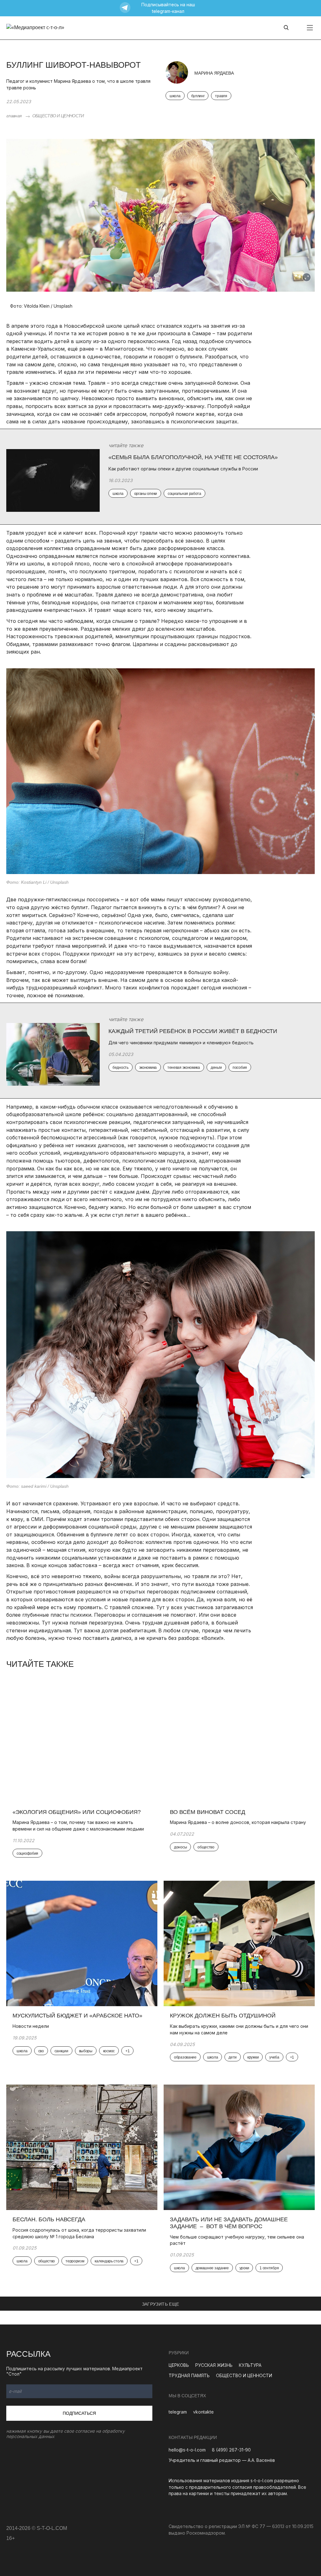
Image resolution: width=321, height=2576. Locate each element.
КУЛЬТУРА (250, 2365)
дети (233, 2057)
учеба (274, 2057)
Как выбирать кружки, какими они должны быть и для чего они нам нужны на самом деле (239, 2029)
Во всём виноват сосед (208, 1812)
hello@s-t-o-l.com (187, 2450)
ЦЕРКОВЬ (179, 2365)
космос (109, 2051)
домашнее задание (212, 2268)
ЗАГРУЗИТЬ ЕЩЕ (161, 2304)
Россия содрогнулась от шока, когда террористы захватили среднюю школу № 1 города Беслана (79, 2233)
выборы (86, 2051)
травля (221, 96)
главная (14, 116)
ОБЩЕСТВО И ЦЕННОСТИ (58, 116)
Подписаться (79, 2413)
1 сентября (269, 2268)
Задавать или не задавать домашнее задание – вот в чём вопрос (229, 2223)
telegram (178, 2412)
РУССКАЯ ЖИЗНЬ (214, 2365)
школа (175, 96)
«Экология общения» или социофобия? (77, 1812)
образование (185, 2057)
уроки (244, 2268)
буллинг (198, 96)
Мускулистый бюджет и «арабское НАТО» (78, 2016)
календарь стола (109, 2261)
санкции (61, 2051)
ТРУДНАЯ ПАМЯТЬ (189, 2375)
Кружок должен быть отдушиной (223, 2016)
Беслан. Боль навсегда (49, 2219)
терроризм (75, 2261)
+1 (127, 2051)
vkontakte (203, 2412)
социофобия (27, 1853)
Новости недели (31, 2026)
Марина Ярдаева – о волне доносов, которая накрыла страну (239, 1822)
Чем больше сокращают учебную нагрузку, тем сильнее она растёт (237, 2240)
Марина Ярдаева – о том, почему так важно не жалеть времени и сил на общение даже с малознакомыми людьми (78, 1826)
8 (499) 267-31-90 (231, 2450)
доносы (180, 1847)
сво (41, 2051)
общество (206, 1847)
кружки (253, 2057)
